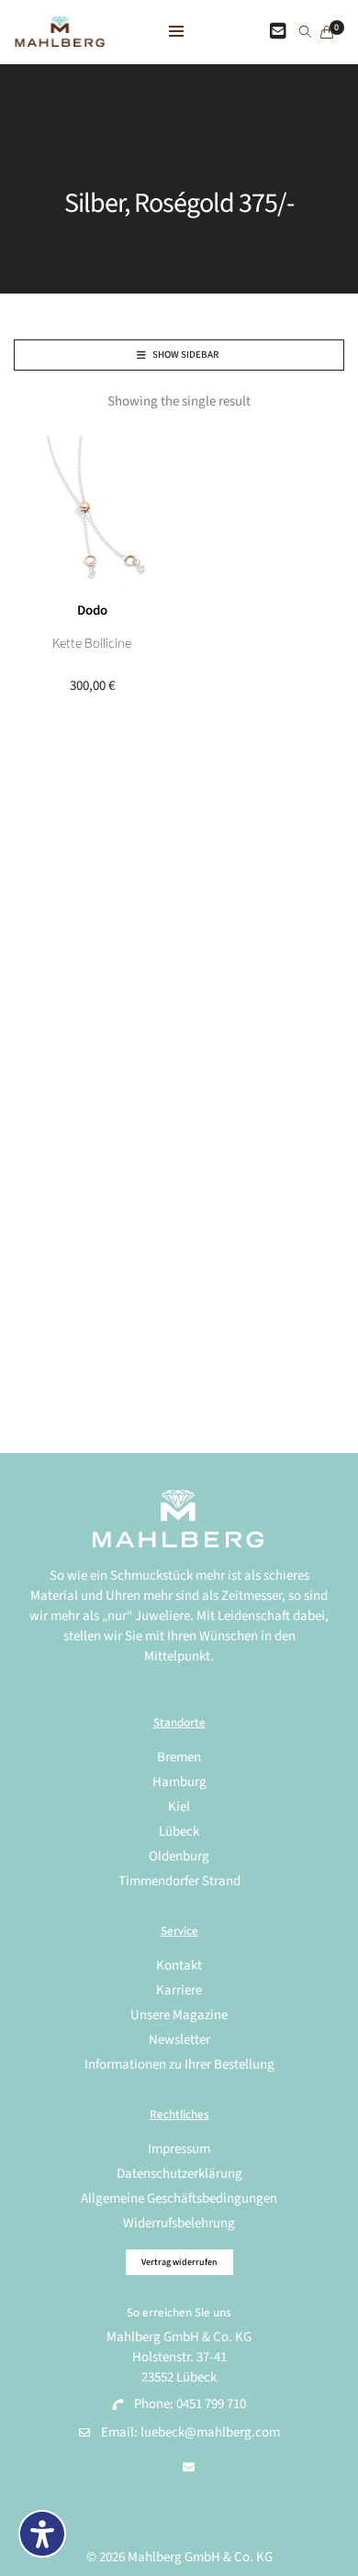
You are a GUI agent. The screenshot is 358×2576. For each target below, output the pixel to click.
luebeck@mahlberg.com (210, 2432)
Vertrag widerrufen (179, 2262)
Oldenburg (179, 1856)
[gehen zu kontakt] (278, 32)
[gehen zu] (305, 33)
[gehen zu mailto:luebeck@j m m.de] (189, 2468)
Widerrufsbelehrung (179, 2223)
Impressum (179, 2149)
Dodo (92, 611)
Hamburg (179, 1782)
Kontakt (179, 1965)
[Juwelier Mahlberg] (60, 37)
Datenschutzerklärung (179, 2174)
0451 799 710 (211, 2404)
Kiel (179, 1807)
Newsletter (179, 2040)
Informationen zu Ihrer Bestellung (179, 2065)
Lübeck (179, 1832)
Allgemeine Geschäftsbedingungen (179, 2198)
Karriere (179, 1990)
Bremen (179, 1757)
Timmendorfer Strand (179, 1881)
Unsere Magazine (179, 2015)
